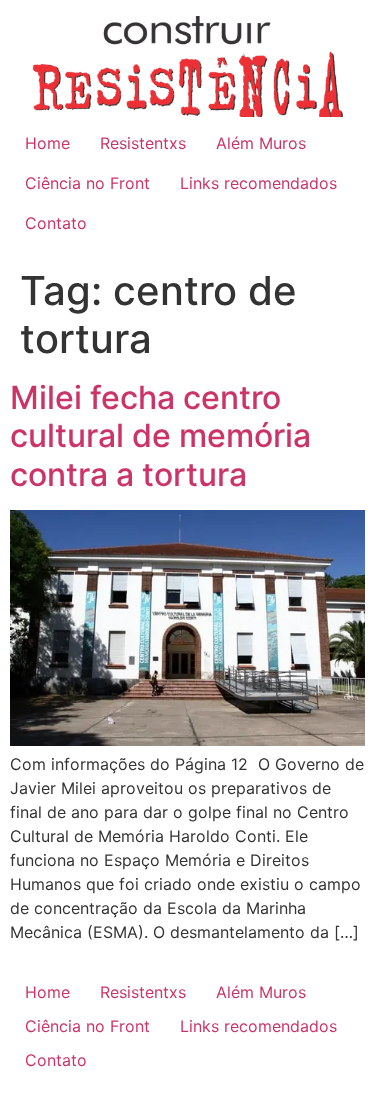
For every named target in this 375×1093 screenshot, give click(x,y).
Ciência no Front (87, 183)
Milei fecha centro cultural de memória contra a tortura (160, 436)
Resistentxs (143, 143)
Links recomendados (258, 183)
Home (47, 143)
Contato (56, 223)
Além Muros (261, 143)
